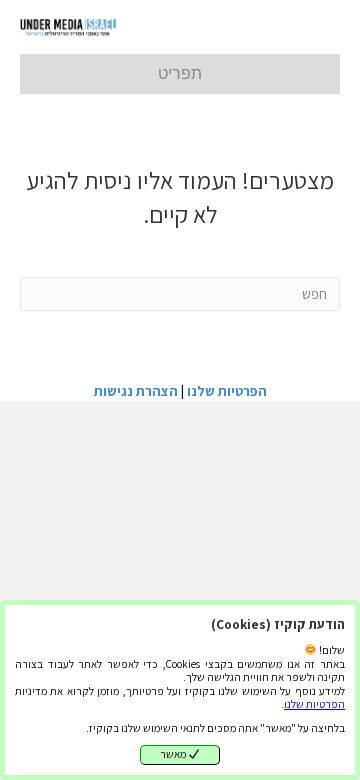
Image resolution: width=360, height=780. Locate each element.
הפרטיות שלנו (314, 704)
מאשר (174, 754)
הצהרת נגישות (136, 391)
